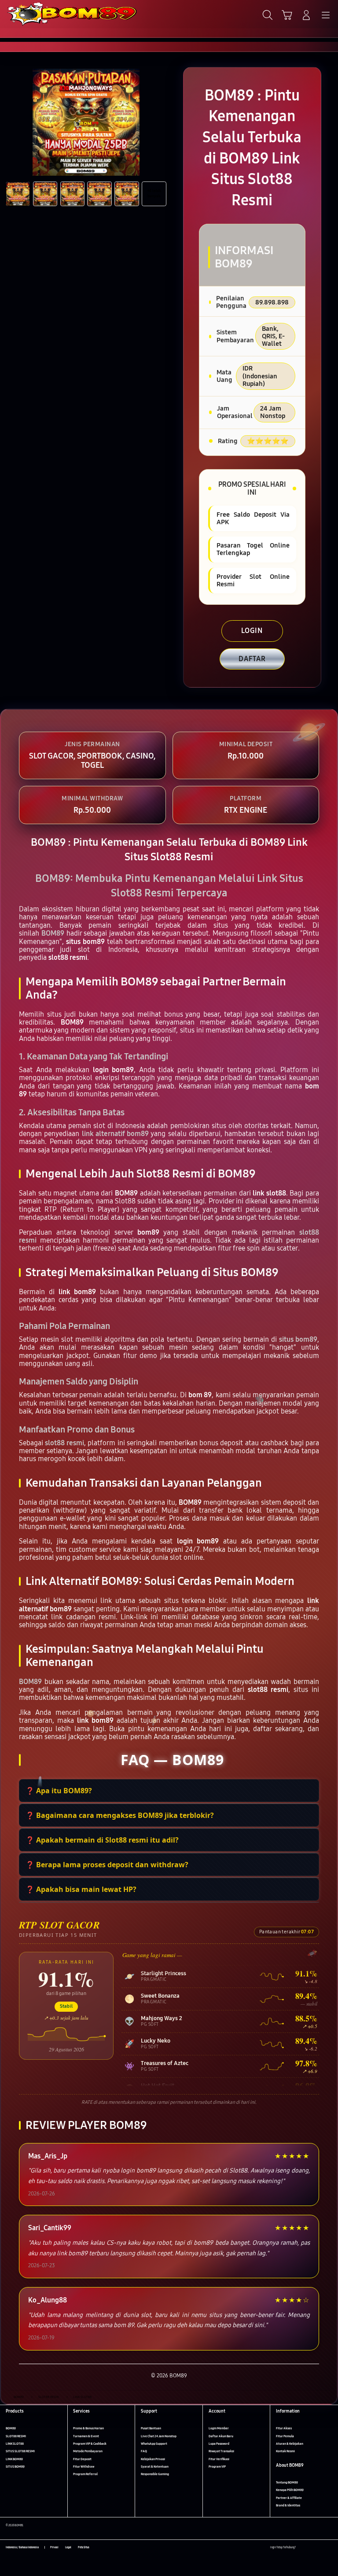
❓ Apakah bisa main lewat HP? (81, 1889)
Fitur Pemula (285, 2436)
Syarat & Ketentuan (155, 2467)
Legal (68, 2547)
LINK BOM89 (14, 2459)
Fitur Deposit (82, 2459)
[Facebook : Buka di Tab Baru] (302, 2548)
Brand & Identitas (288, 2505)
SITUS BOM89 (15, 2467)
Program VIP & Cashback (90, 2444)
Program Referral (85, 2474)
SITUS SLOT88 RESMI (20, 2451)
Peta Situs (84, 2547)
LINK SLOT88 (15, 2444)
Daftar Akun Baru (221, 2436)
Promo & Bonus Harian (88, 2428)
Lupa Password (219, 2444)
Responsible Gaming (155, 2474)
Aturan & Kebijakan (290, 2444)
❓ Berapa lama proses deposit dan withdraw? (107, 1865)
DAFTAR (252, 659)
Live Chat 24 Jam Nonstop (159, 2436)
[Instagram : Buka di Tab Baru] (321, 2548)
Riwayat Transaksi (221, 2451)
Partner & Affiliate (289, 2498)
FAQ (144, 2451)
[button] (287, 15)
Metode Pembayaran (88, 2451)
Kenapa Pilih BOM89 (290, 2490)
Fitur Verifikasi (219, 2459)
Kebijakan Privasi (153, 2459)
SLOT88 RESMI (16, 2436)
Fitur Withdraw (84, 2467)
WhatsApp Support (154, 2444)
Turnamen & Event (86, 2436)
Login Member (219, 2428)
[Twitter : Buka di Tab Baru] (311, 2548)
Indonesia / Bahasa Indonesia (22, 2547)
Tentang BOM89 (287, 2482)
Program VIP (217, 2467)
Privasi (54, 2547)
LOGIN (252, 631)
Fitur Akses (284, 2428)
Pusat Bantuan (151, 2428)
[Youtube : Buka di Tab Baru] (329, 2548)
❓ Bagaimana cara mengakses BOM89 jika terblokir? (120, 1815)
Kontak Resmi (285, 2451)
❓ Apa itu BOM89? (59, 1791)
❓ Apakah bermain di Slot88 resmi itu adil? (102, 1840)
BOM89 (11, 2428)
